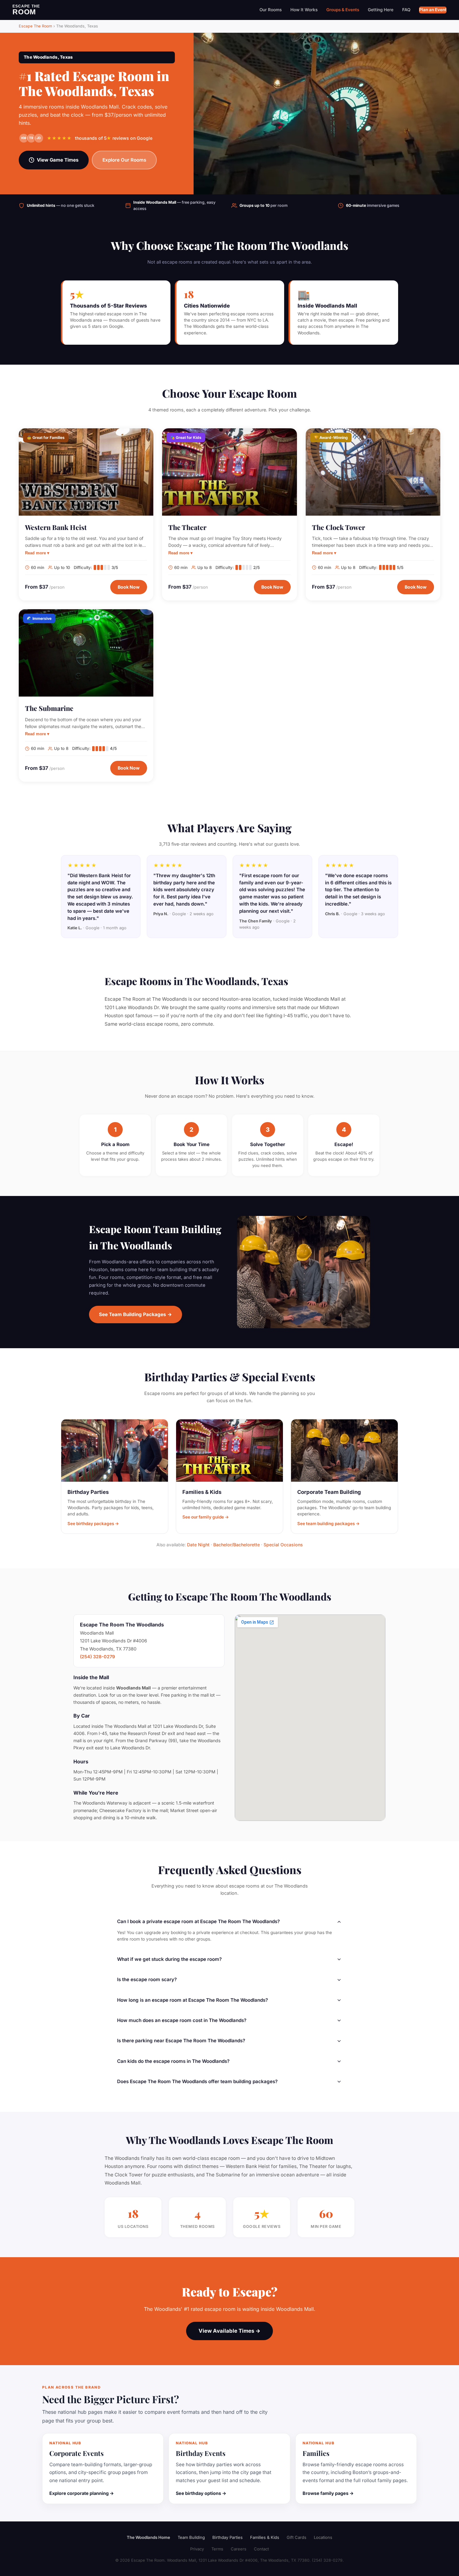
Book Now (129, 587)
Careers (239, 2549)
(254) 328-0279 (97, 1657)
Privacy (197, 2549)
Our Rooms (271, 10)
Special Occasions (283, 1545)
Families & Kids (265, 2537)
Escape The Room (35, 26)
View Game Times (58, 160)
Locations (323, 2537)
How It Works (304, 10)
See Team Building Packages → (136, 1314)
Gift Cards (296, 2537)
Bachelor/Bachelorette (237, 1545)
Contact (261, 2549)
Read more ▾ (37, 553)
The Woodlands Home (148, 2537)
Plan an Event (433, 10)
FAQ (406, 10)
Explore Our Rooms (124, 160)
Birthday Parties (227, 2537)
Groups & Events (343, 10)
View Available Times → (230, 2331)
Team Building (191, 2537)
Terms (217, 2549)
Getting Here (381, 10)
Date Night (198, 1545)
